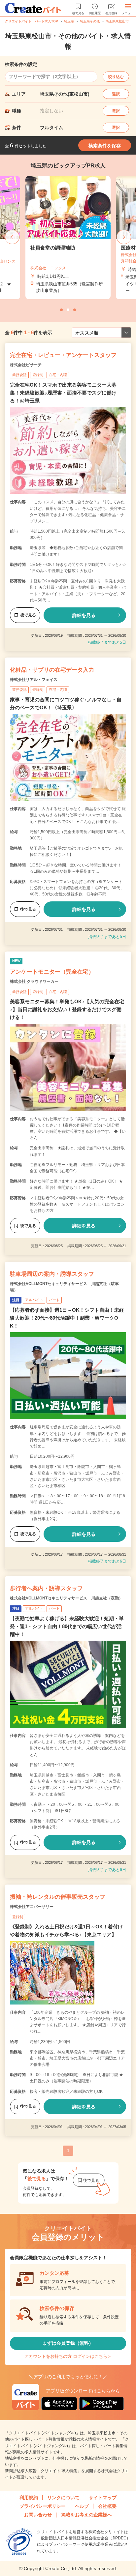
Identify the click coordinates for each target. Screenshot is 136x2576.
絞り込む (116, 77)
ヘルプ (82, 2506)
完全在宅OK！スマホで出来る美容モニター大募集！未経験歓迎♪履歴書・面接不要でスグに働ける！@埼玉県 (63, 393)
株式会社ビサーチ (26, 365)
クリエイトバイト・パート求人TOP (32, 21)
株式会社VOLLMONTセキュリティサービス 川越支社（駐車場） (64, 1287)
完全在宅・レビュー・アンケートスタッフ (63, 355)
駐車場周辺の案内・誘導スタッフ (52, 1274)
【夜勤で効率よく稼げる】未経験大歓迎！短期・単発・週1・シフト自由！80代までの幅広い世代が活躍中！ (67, 1626)
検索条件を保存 (105, 146)
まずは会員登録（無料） (68, 2343)
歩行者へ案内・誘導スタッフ (46, 1588)
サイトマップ (103, 2498)
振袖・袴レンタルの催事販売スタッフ (58, 1897)
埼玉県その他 (90, 21)
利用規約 (29, 2498)
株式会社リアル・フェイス (34, 680)
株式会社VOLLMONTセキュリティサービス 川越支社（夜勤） (66, 1598)
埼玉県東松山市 (117, 21)
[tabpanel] (68, 238)
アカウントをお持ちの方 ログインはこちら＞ (68, 2356)
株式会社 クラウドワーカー (34, 981)
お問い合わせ (38, 2515)
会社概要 (107, 2506)
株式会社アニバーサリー (32, 1907)
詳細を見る (84, 615)
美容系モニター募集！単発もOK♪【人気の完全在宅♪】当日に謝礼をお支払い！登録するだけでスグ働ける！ (67, 1009)
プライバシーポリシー (43, 2506)
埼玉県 (69, 21)
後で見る (28, 615)
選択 (116, 94)
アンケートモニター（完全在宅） (52, 972)
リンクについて (63, 2498)
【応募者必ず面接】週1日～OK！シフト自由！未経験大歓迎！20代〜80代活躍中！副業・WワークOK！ (67, 1318)
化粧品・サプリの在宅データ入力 (52, 670)
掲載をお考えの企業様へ (86, 2515)
